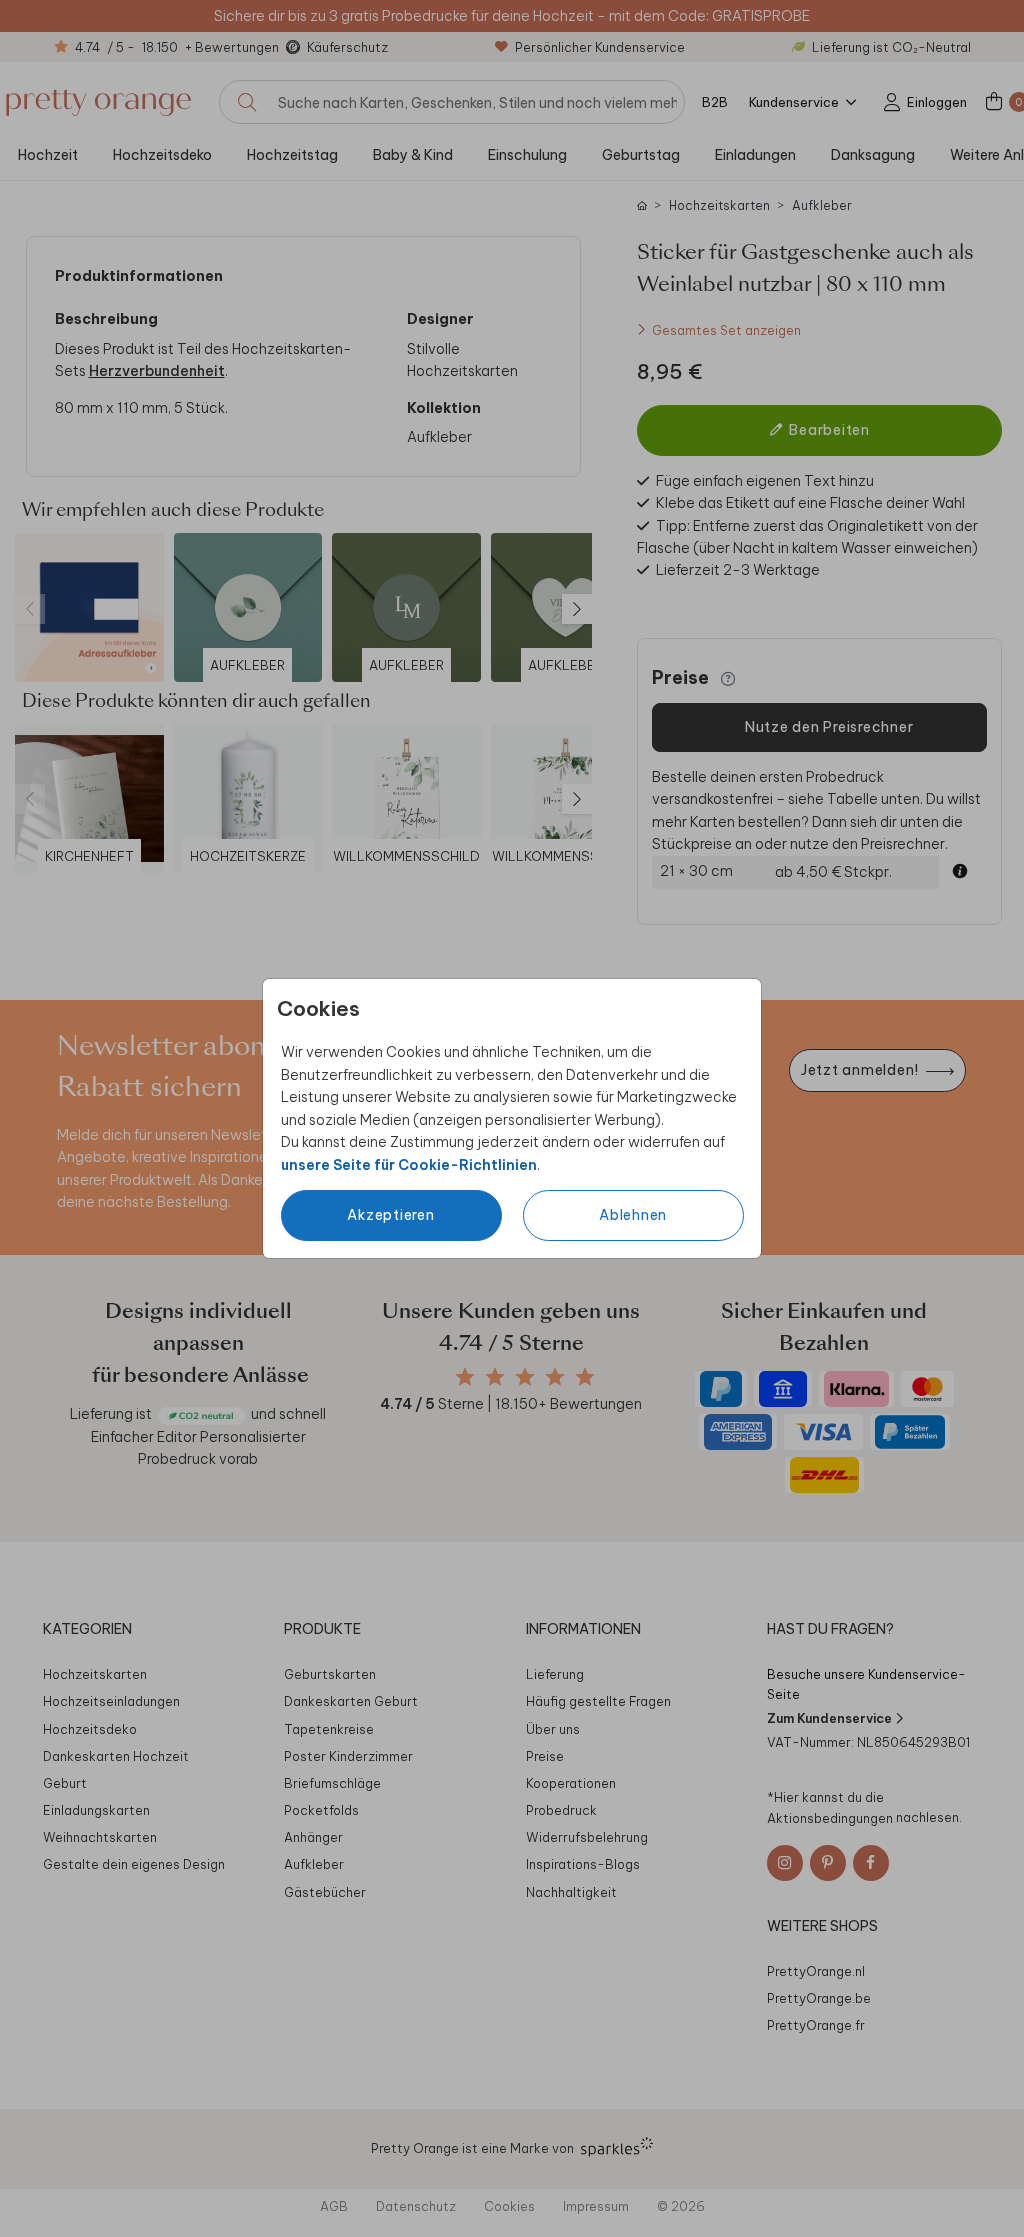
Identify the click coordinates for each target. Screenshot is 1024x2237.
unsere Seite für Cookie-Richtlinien (409, 1165)
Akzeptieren (390, 1215)
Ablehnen (633, 1215)
